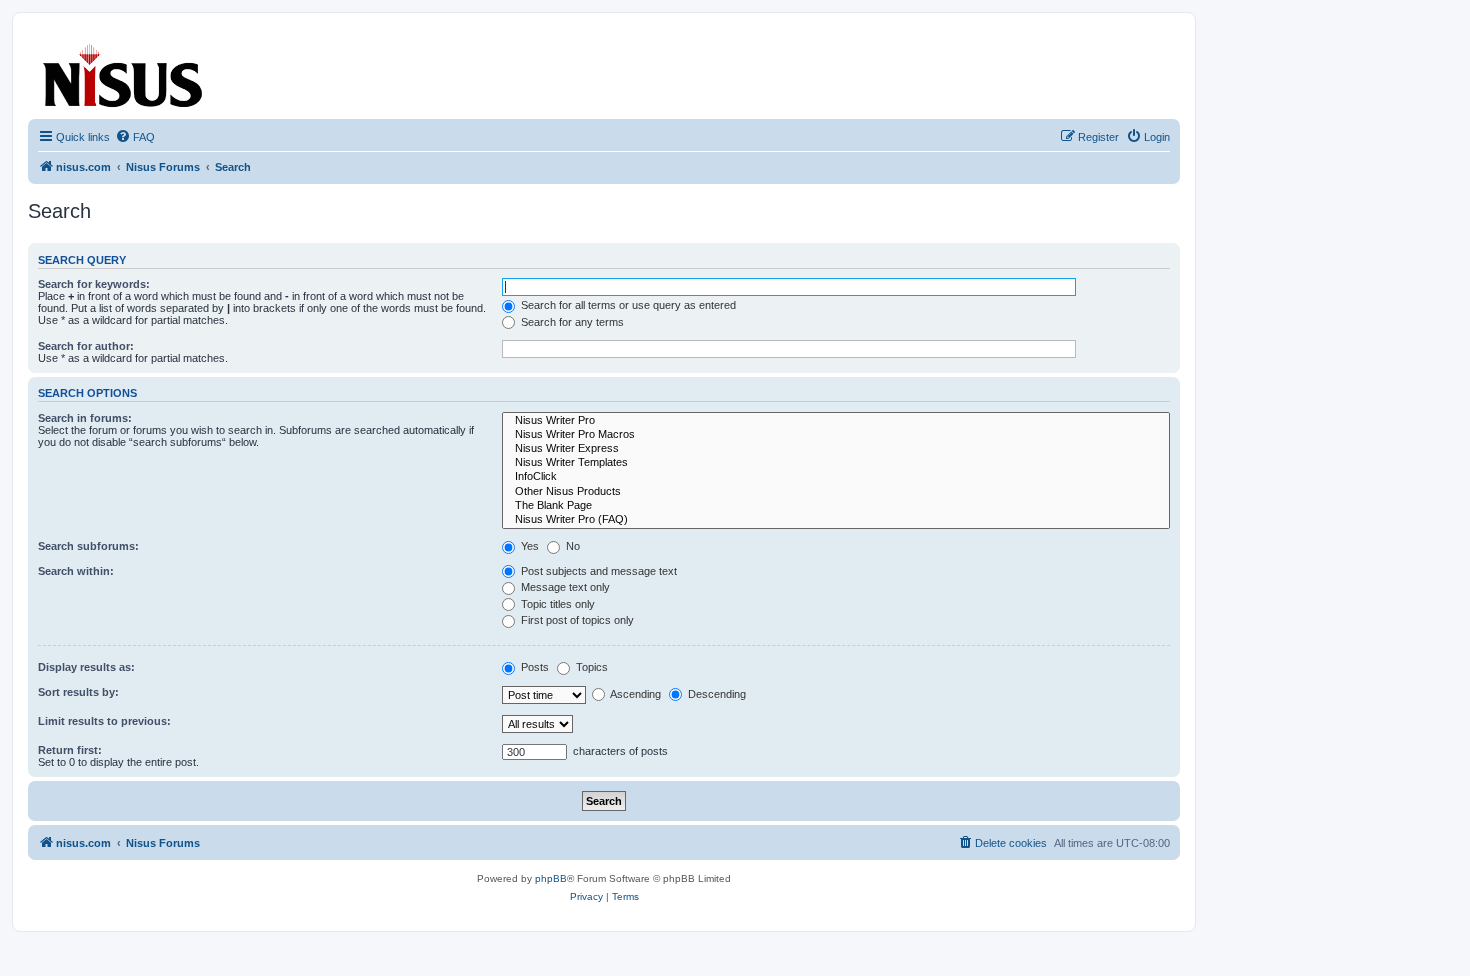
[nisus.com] (124, 71)
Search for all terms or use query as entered (627, 305)
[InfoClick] (836, 477)
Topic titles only (556, 604)
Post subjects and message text (597, 571)
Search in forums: (85, 418)
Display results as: (86, 667)
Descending (715, 694)
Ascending (634, 694)
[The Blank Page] (836, 506)
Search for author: (86, 346)
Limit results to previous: (104, 721)
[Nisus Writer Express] (836, 449)
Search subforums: (88, 546)
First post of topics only (576, 620)
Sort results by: (78, 692)
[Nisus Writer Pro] (836, 421)
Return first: (70, 750)
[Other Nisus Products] (836, 492)
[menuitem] (135, 137)
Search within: (76, 571)
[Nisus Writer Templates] (836, 463)
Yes (528, 546)
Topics (590, 667)
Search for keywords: (94, 284)
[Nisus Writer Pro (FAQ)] (836, 520)
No (571, 546)
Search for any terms (571, 322)
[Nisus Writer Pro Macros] (836, 435)
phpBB (551, 878)
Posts (533, 667)
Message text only (564, 587)
